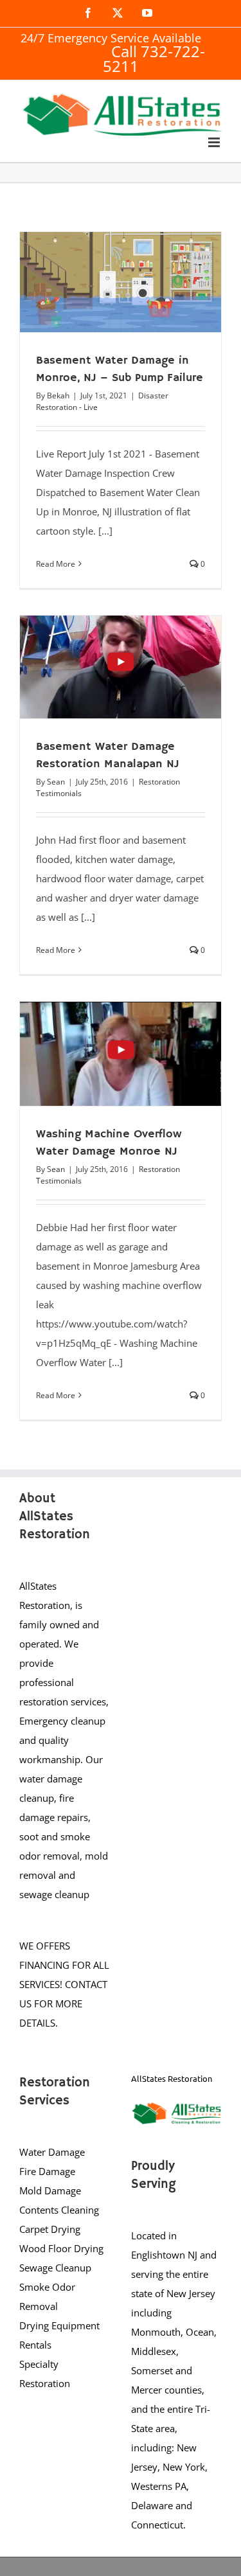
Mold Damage (50, 2190)
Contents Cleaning (59, 2210)
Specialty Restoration (45, 2374)
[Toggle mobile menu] (215, 142)
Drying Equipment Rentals (59, 2335)
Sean (56, 782)
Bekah (58, 395)
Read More (56, 564)
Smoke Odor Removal (47, 2296)
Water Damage (52, 2152)
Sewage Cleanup (55, 2268)
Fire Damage (47, 2171)
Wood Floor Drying (61, 2248)
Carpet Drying (50, 2229)
